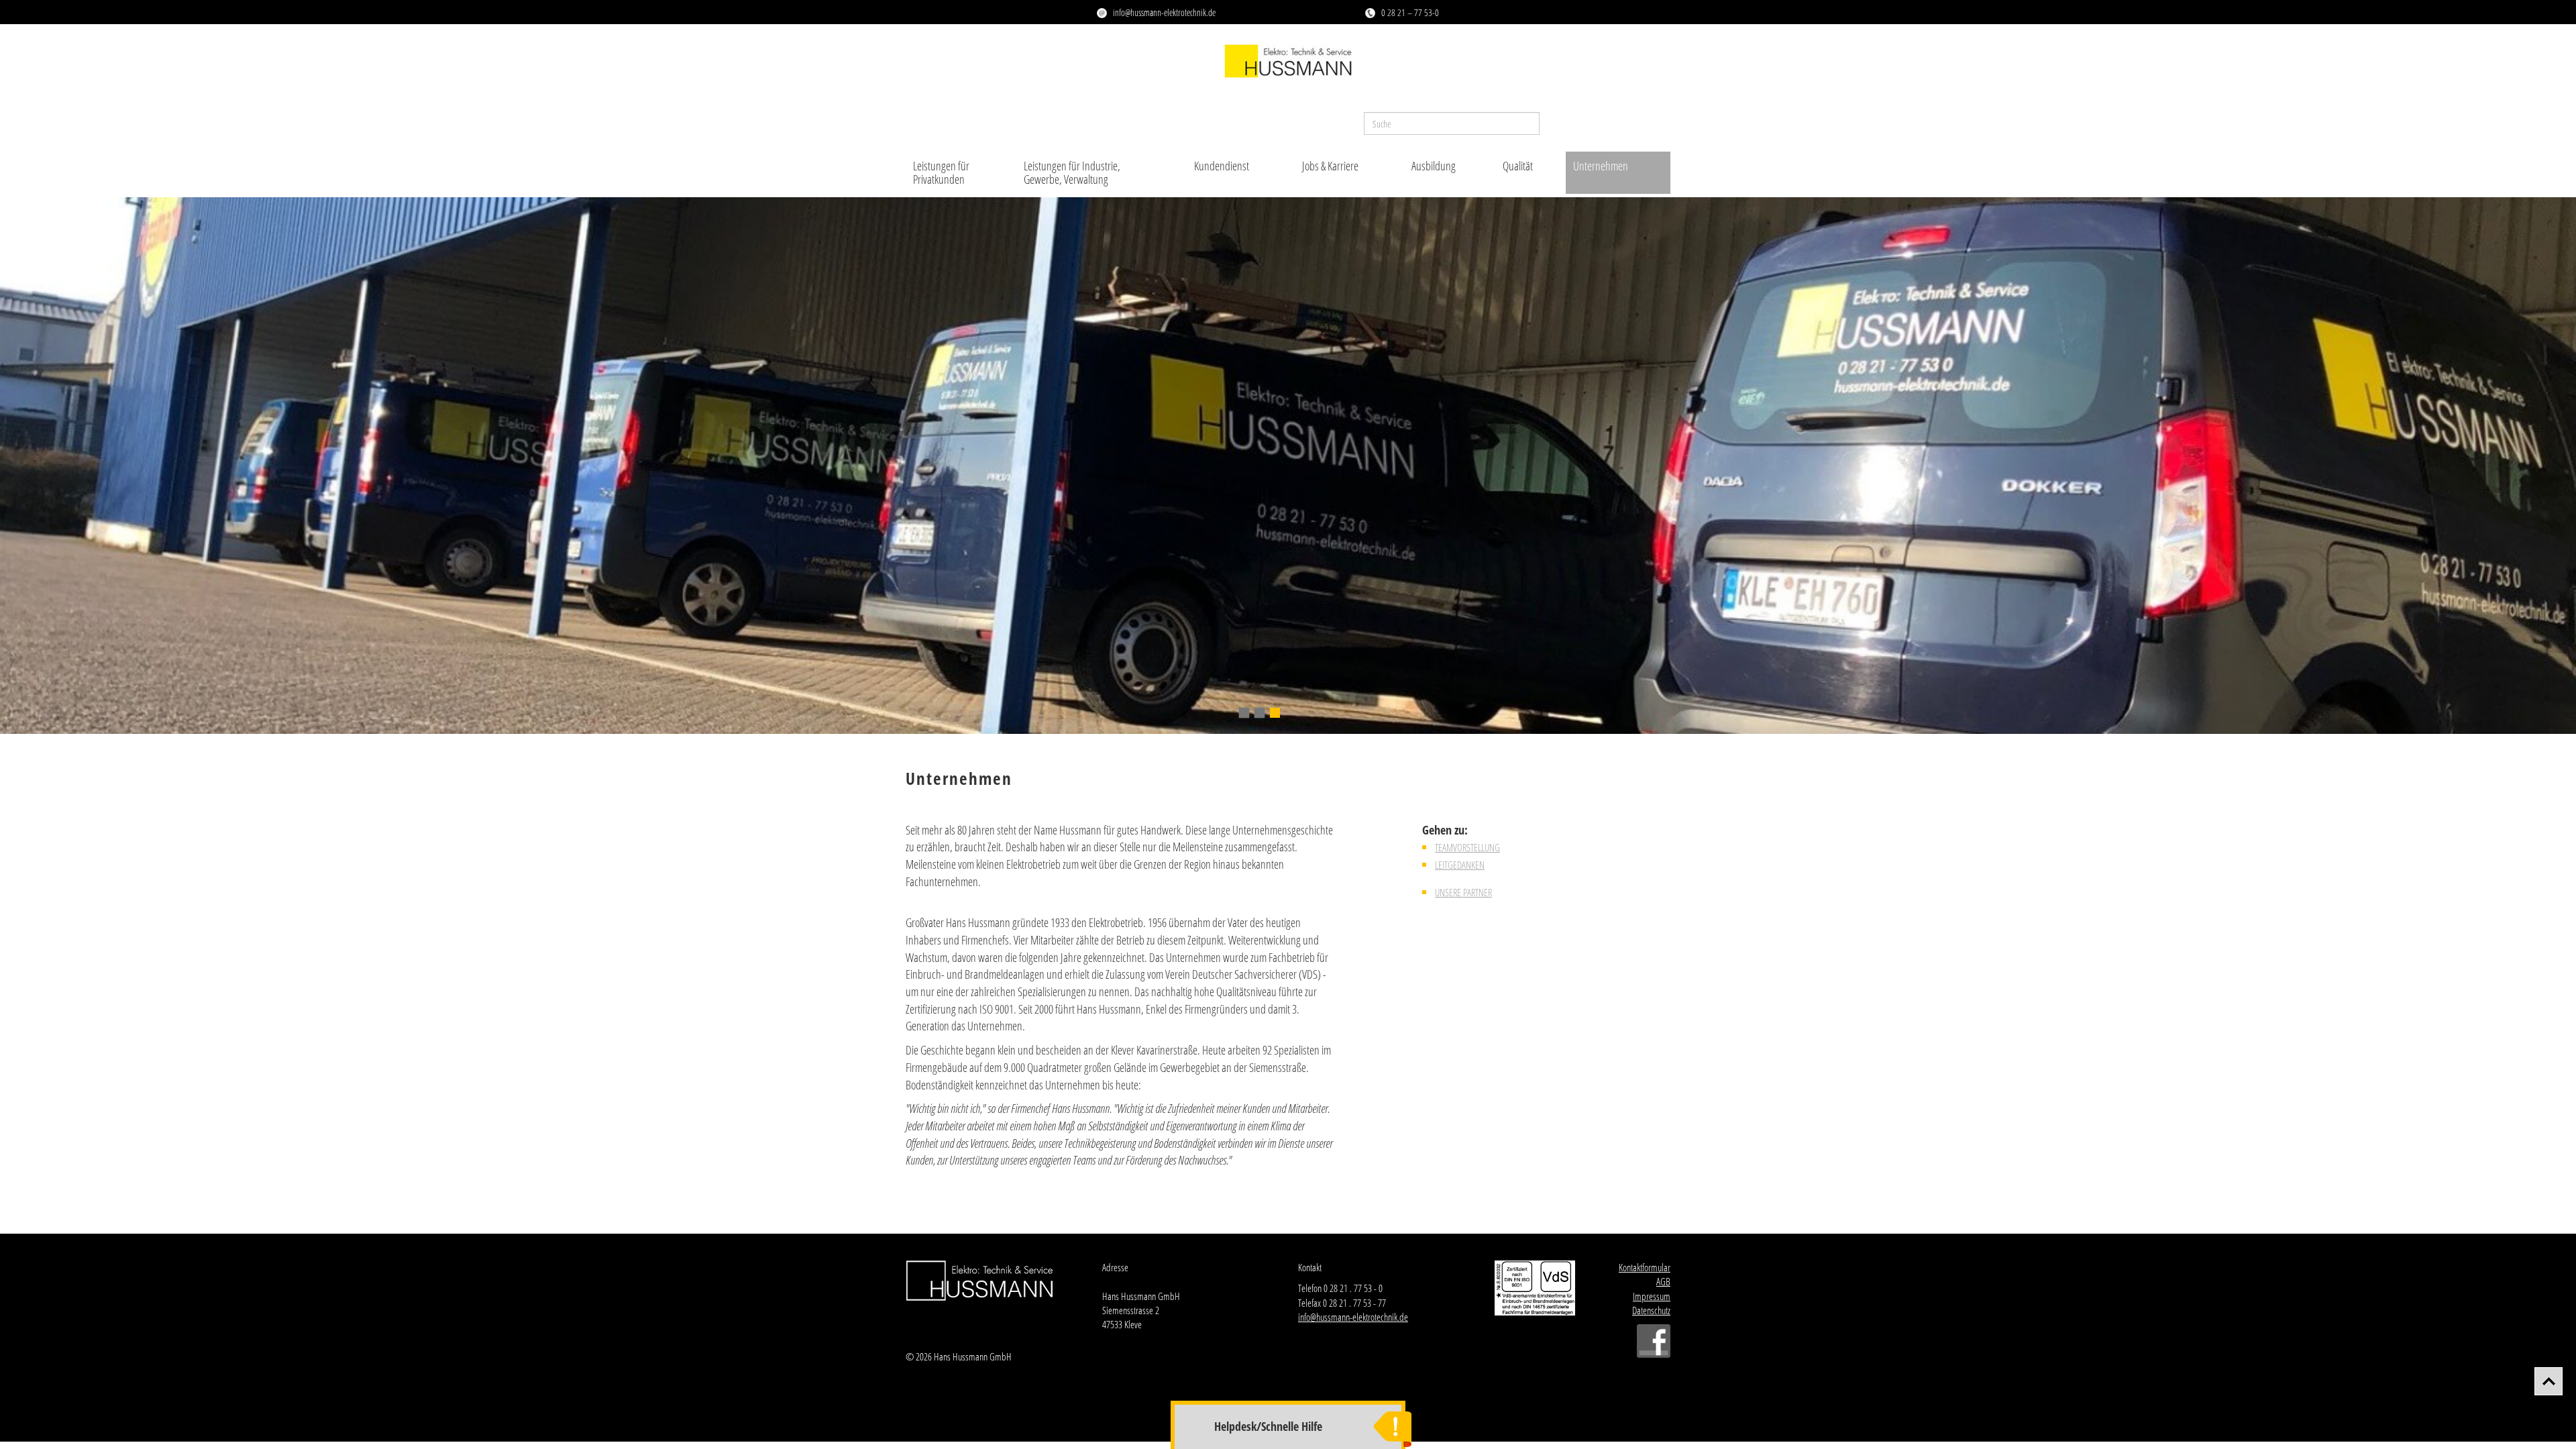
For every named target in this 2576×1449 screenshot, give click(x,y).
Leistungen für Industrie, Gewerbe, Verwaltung (1072, 172)
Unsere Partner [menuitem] (1463, 892)
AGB (1663, 1281)
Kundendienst (1222, 166)
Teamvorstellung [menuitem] (1467, 847)
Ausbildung (1434, 166)
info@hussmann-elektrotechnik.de (1164, 12)
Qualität (1518, 166)
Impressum (1652, 1296)
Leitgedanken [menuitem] (1460, 865)
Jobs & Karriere (1330, 166)
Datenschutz (1651, 1310)
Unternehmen (1601, 166)
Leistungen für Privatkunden (941, 172)
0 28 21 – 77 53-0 (1410, 12)
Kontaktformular (1645, 1267)
